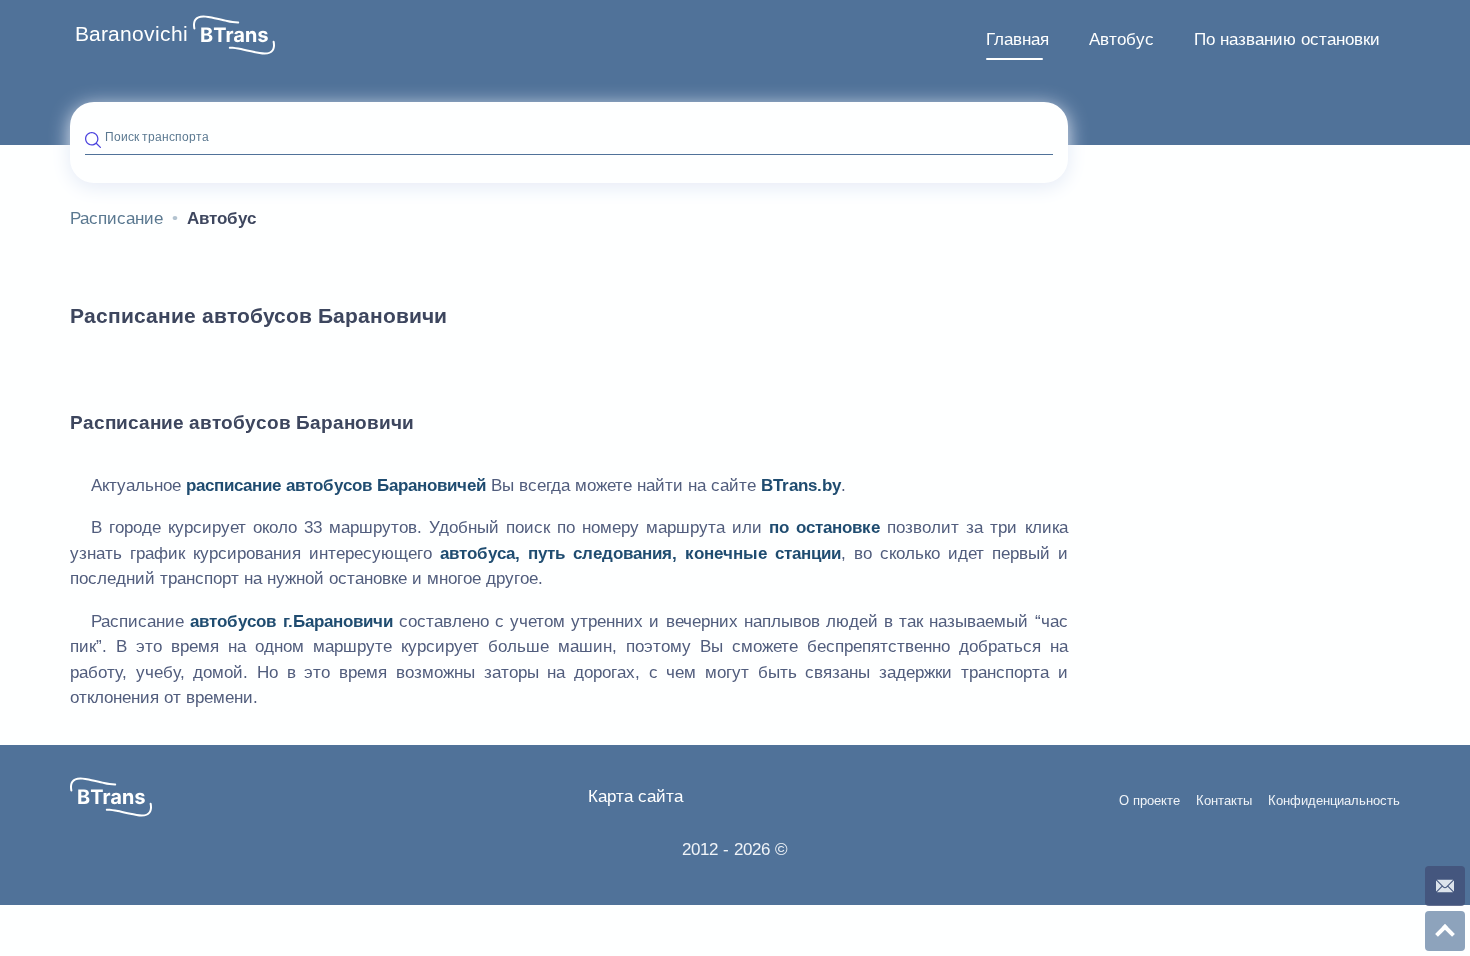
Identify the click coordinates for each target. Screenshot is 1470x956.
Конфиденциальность (1334, 801)
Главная (1017, 39)
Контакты (1224, 801)
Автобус (1121, 39)
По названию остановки (1287, 39)
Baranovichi (131, 34)
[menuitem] (1017, 40)
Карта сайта (635, 796)
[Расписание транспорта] (234, 35)
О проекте (1149, 801)
